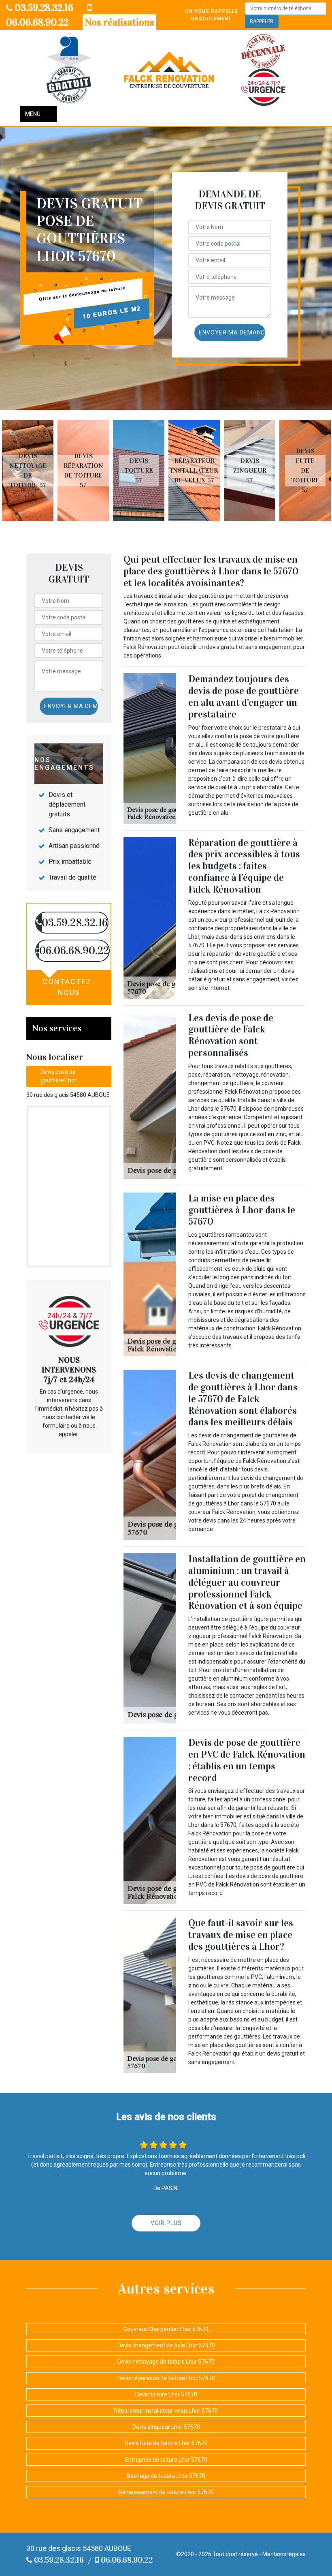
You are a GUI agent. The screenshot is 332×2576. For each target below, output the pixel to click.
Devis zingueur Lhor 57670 (166, 2427)
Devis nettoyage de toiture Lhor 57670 (166, 2362)
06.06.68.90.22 (126, 2560)
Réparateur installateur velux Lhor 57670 (166, 2411)
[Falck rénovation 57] (169, 70)
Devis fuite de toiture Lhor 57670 (166, 2443)
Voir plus (166, 2223)
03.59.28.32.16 (43, 8)
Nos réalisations (119, 22)
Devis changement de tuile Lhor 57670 (166, 2345)
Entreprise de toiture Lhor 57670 (166, 2460)
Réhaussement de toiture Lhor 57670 (166, 2492)
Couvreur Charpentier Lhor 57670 (166, 2329)
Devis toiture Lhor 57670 (166, 2394)
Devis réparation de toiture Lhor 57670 (166, 2378)
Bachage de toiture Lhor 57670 (166, 2476)
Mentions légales (284, 2554)
